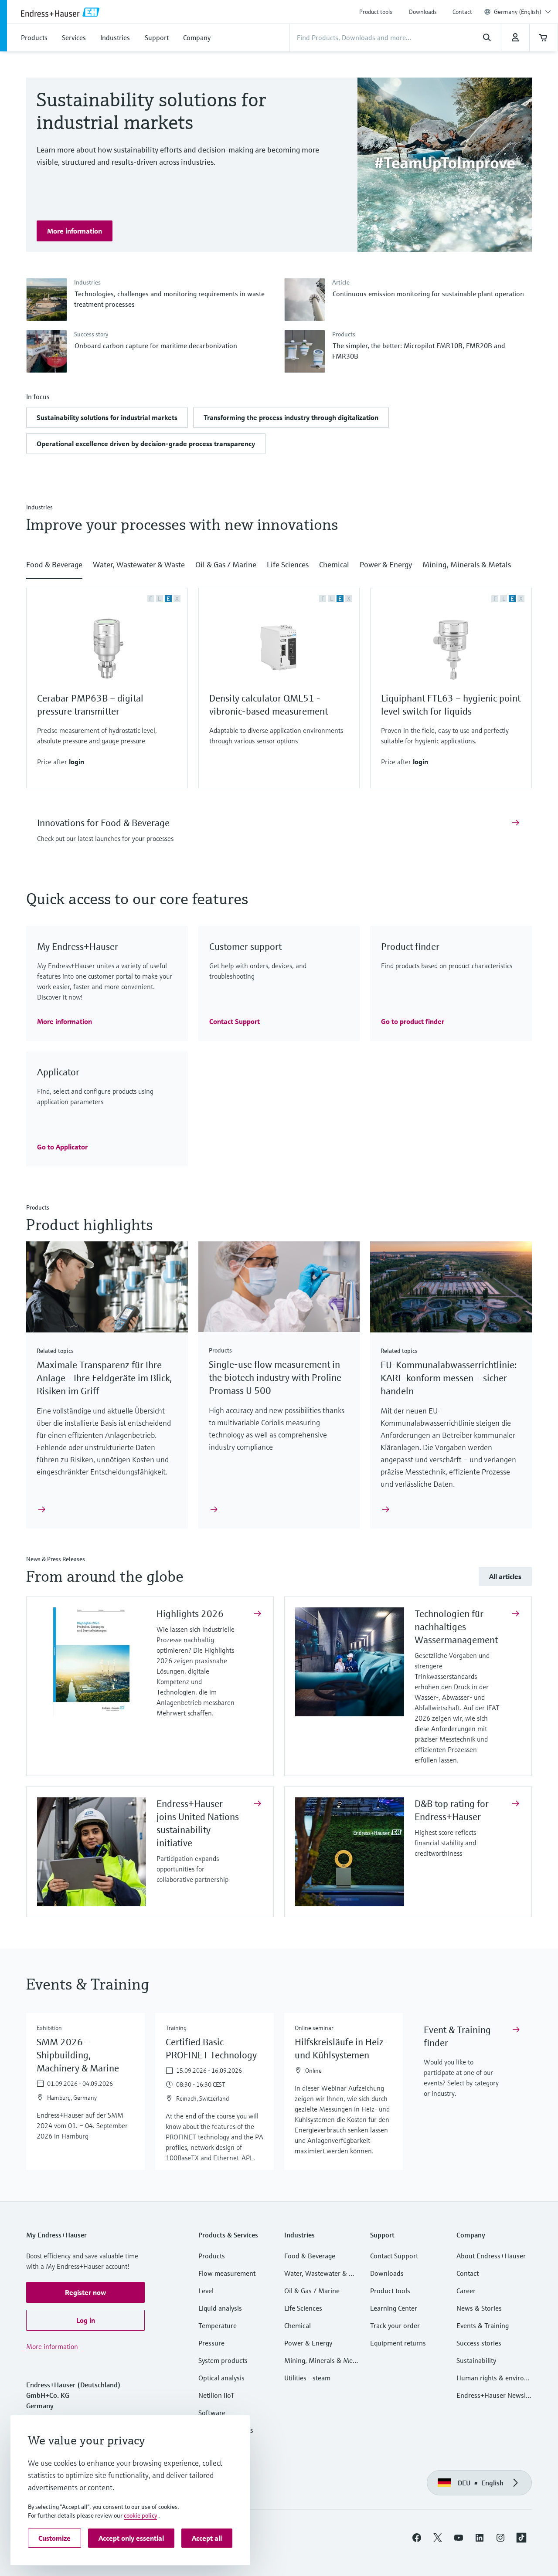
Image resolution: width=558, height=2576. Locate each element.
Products (212, 2256)
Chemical (298, 2325)
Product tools (376, 12)
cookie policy (140, 2515)
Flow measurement (227, 2273)
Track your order (395, 2325)
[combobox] (522, 12)
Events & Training (483, 2325)
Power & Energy (308, 2343)
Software (212, 2413)
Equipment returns (398, 2343)
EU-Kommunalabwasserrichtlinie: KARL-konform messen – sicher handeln (449, 1378)
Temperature (218, 2325)
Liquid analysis (220, 2308)
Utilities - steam (307, 2378)
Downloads (423, 12)
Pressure (211, 2343)
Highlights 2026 (190, 1614)
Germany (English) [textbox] (518, 12)
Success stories (479, 2343)
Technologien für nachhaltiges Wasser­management (456, 1627)
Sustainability (476, 2360)
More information (52, 2346)
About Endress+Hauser (491, 2256)
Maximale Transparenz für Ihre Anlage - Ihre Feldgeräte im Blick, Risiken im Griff (104, 1378)
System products (223, 2360)
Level (206, 2291)
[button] (107, 417)
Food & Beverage (310, 2256)
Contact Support (394, 2256)
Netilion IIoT (216, 2395)
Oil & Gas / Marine (312, 2291)
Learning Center (394, 2308)
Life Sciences (303, 2308)
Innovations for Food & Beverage (103, 823)
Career (466, 2291)
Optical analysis (221, 2378)
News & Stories (479, 2308)
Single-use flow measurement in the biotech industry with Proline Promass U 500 (275, 1378)
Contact (462, 12)
